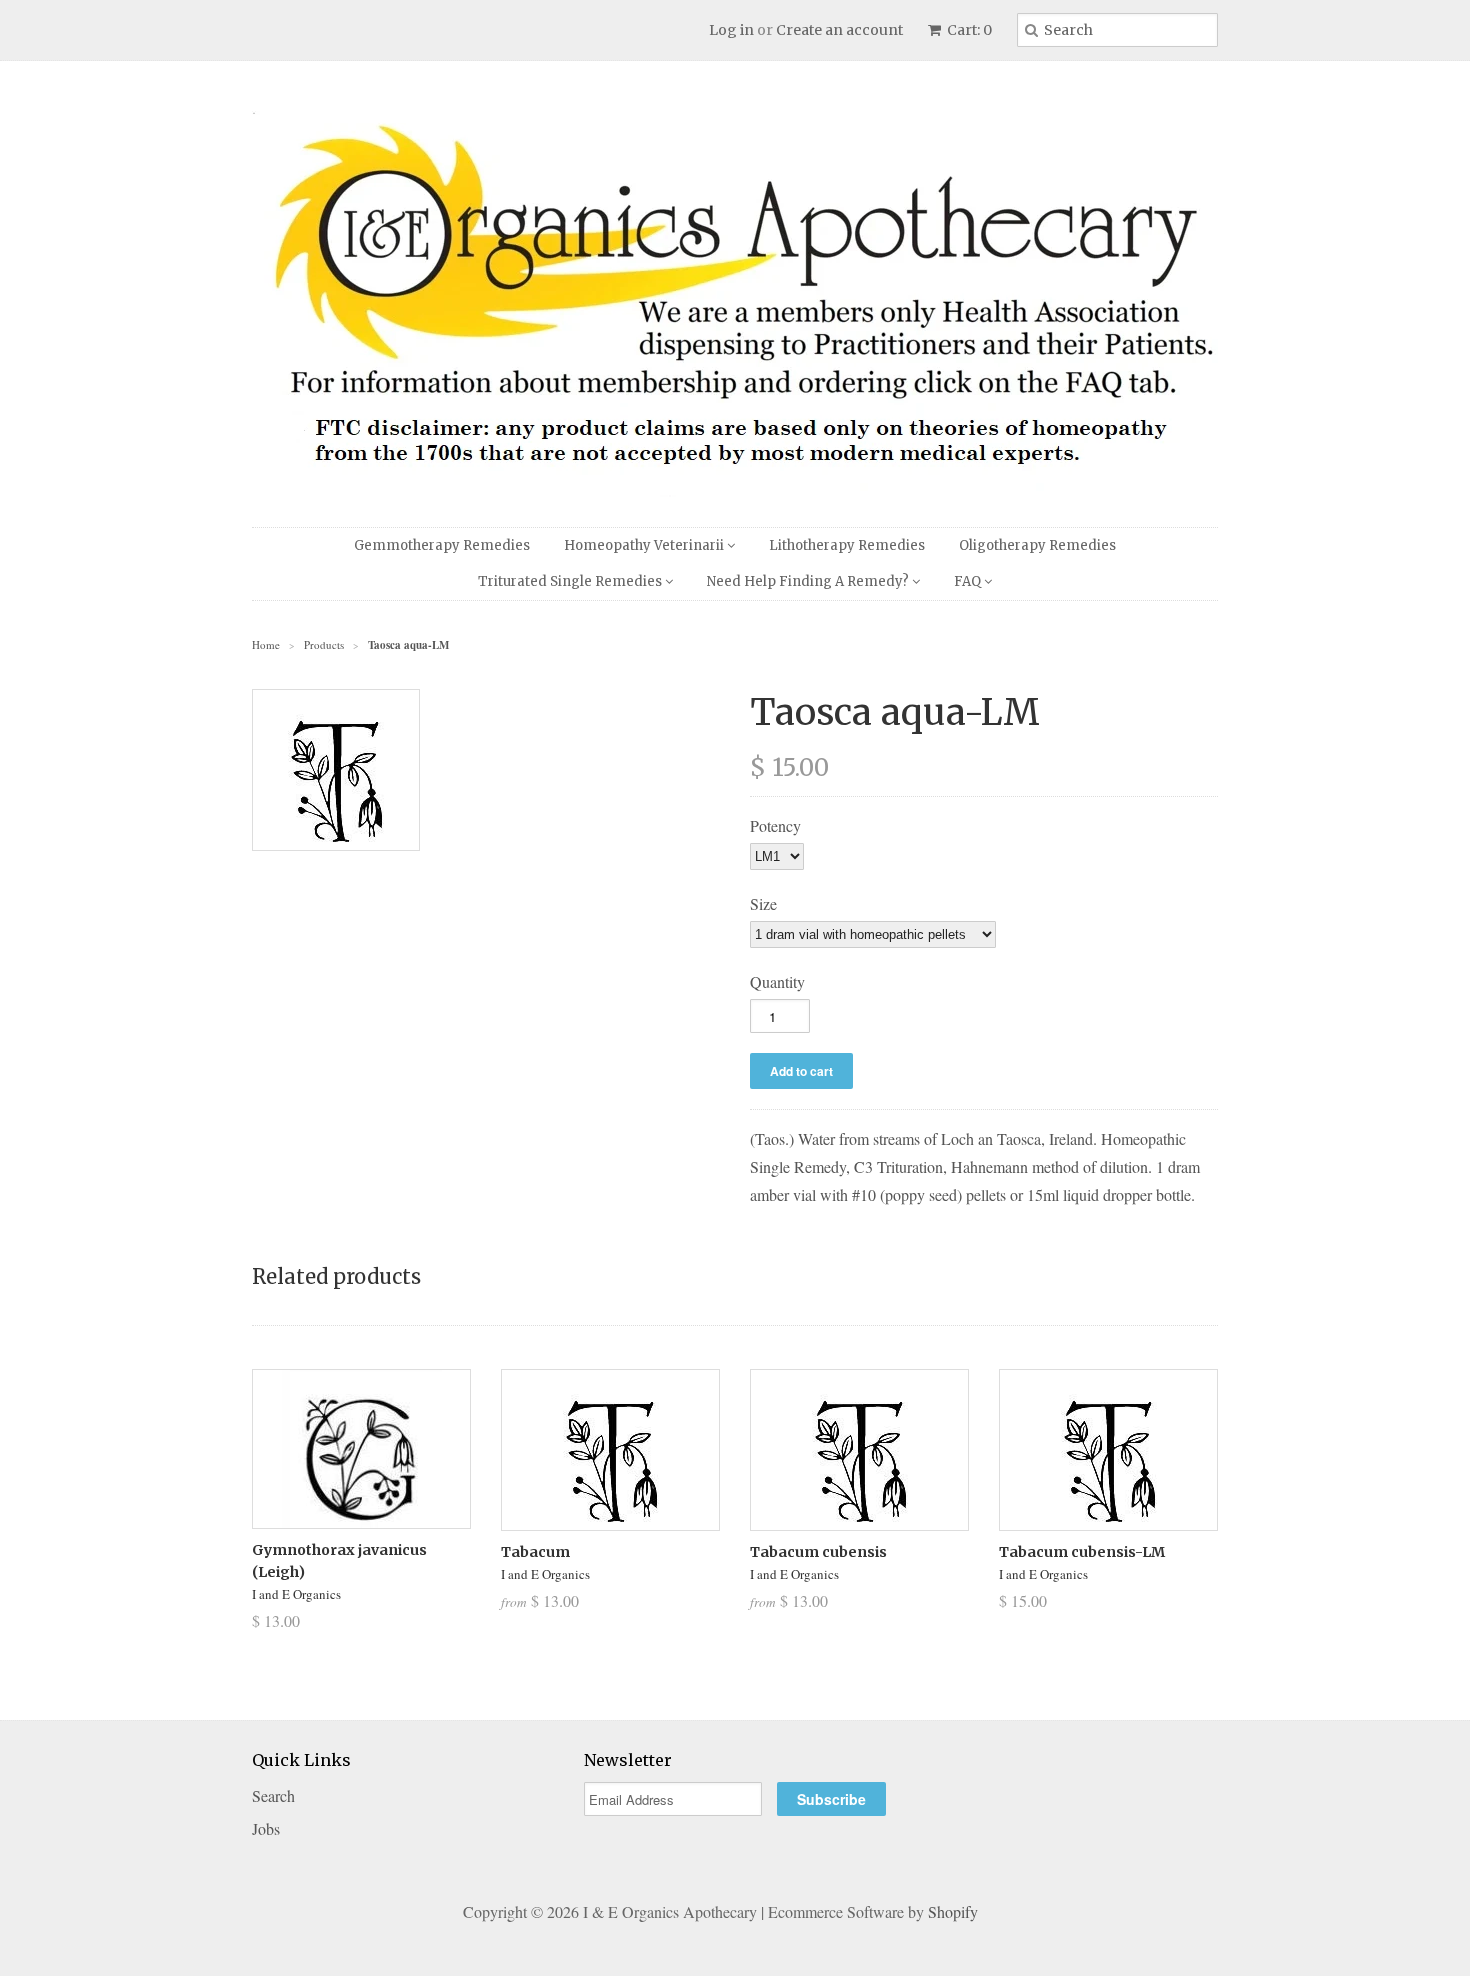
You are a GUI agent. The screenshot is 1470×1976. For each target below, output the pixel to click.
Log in (731, 30)
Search (273, 1795)
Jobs (266, 1828)
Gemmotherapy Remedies (442, 545)
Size (763, 903)
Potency (775, 825)
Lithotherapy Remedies (847, 545)
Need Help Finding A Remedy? (809, 581)
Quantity (777, 981)
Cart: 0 (968, 30)
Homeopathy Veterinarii (645, 545)
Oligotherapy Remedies (1037, 545)
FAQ (969, 581)
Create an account (839, 30)
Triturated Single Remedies (571, 581)
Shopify (953, 1911)
